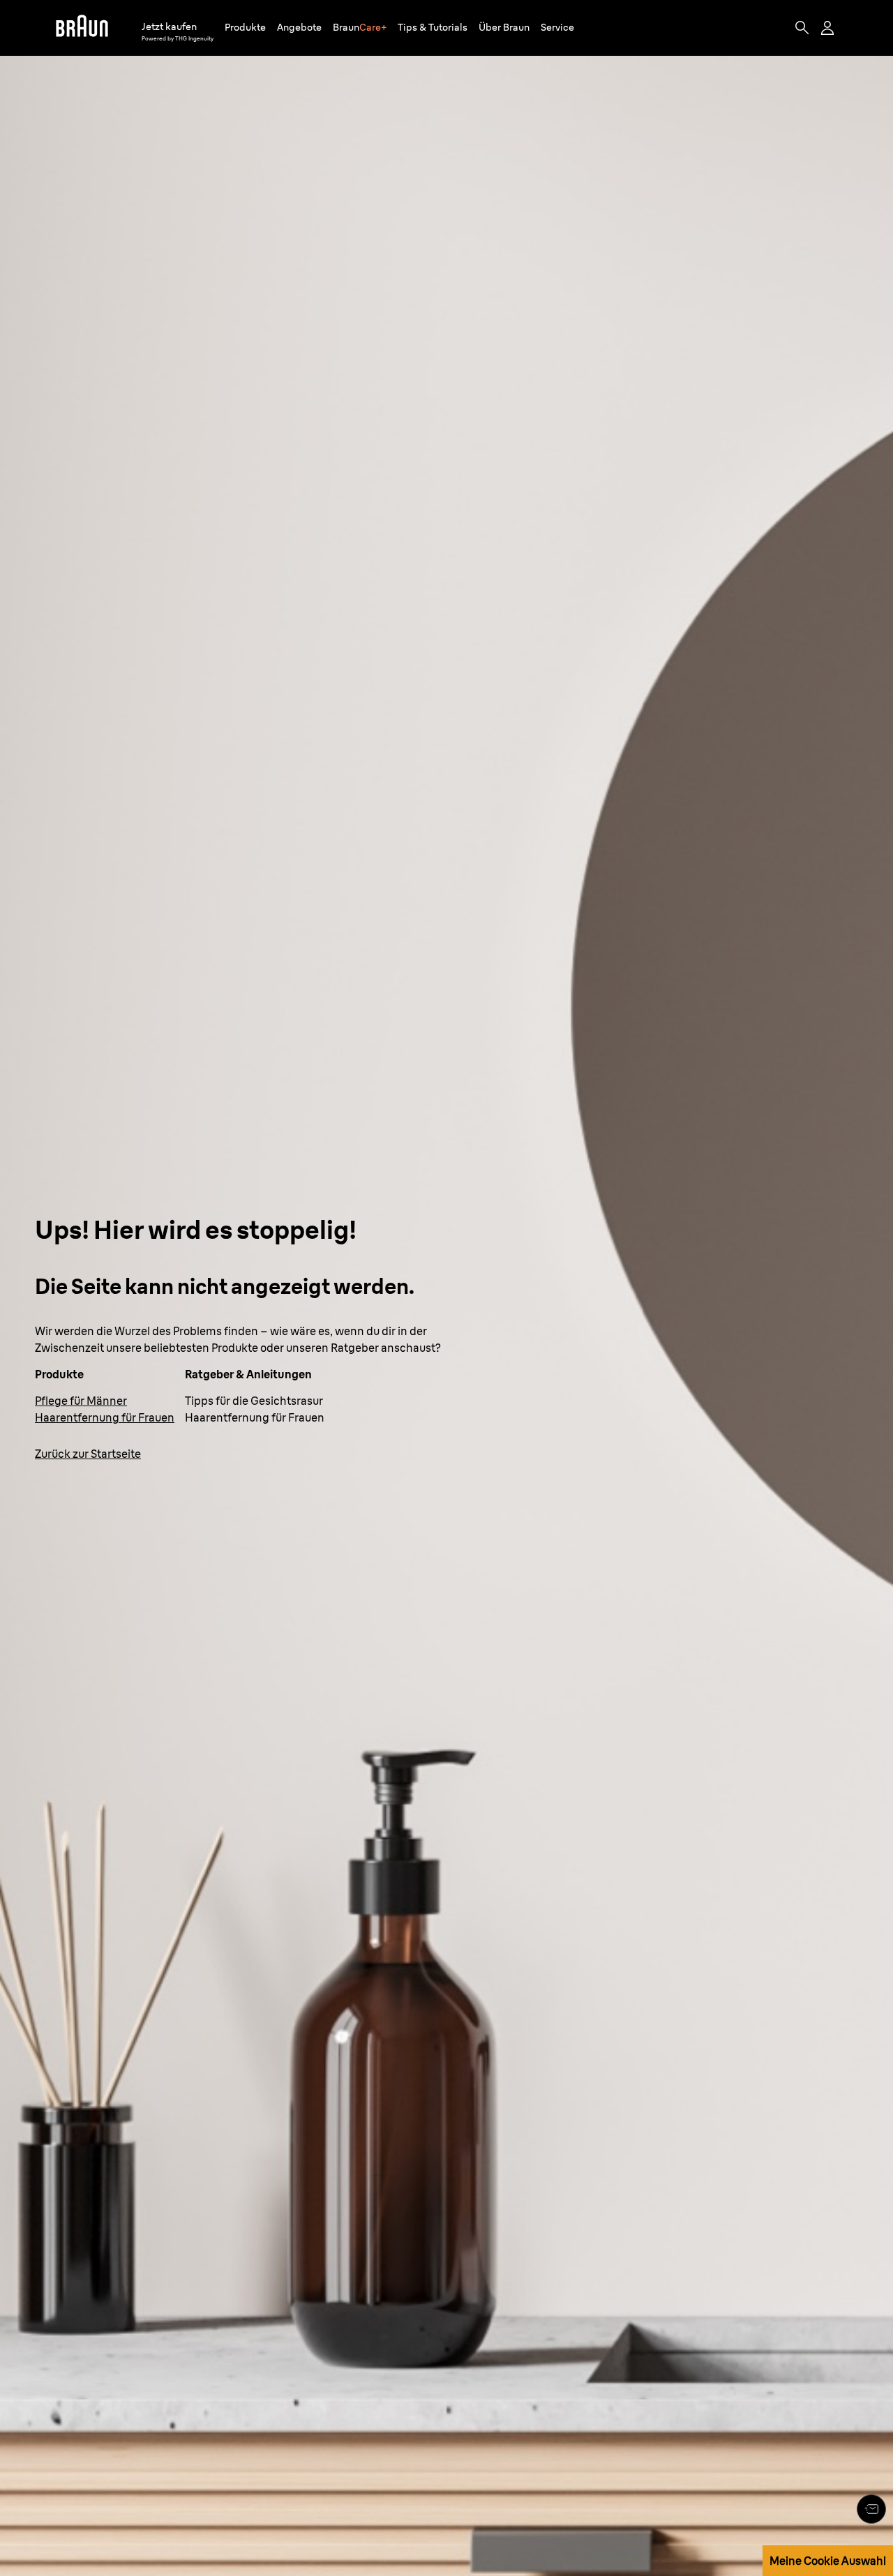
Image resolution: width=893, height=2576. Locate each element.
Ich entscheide (787, 2191)
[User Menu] (829, 28)
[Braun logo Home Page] (82, 28)
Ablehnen (788, 2151)
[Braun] (82, 28)
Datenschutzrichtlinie (525, 2171)
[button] (245, 28)
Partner (358, 2127)
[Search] (802, 28)
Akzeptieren (788, 2111)
